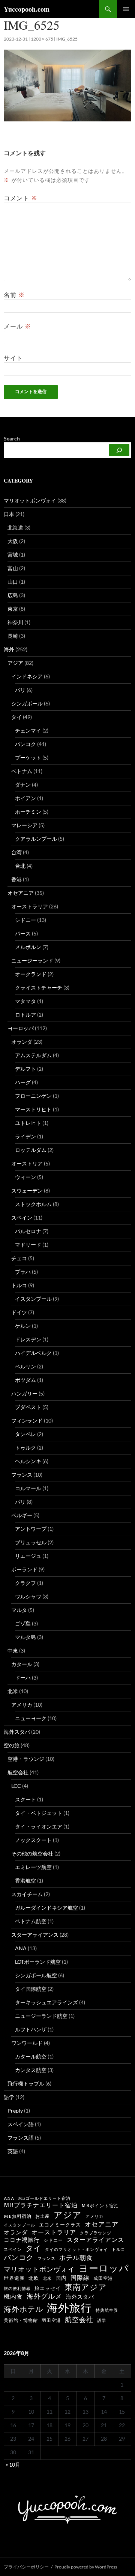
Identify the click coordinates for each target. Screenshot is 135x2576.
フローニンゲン (33, 1096)
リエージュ (28, 1556)
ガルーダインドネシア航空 (46, 1908)
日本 (9, 514)
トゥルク (25, 1448)
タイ (16, 717)
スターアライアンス (35, 1935)
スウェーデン (27, 1190)
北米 (13, 1691)
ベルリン (25, 1366)
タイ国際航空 (31, 1989)
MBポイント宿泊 (100, 2206)
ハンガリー (24, 1393)
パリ (20, 1502)
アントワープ (31, 1529)
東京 (13, 609)
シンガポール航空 (36, 1975)
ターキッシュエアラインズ (46, 2002)
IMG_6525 (67, 39)
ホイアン (25, 798)
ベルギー (22, 1515)
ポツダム (25, 1380)
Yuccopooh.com (27, 9)
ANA (21, 1948)
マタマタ (25, 1001)
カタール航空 (31, 2056)
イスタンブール (33, 1299)
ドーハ (23, 1678)
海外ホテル (23, 2309)
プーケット (28, 758)
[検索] (119, 450)
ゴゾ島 (23, 1623)
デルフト (25, 1069)
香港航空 (25, 1881)
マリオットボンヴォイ (30, 500)
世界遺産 (14, 2278)
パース (23, 933)
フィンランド (27, 1420)
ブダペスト (28, 1407)
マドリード (28, 1245)
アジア (15, 663)
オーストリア (27, 1163)
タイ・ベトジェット (39, 1813)
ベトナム (22, 771)
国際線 (80, 2278)
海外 (9, 649)
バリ (20, 690)
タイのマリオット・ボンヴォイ (76, 2249)
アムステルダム (33, 1055)
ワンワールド (27, 2043)
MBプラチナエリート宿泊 (41, 2205)
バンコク (25, 744)
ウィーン (25, 1177)
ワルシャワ (28, 1596)
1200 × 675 (42, 39)
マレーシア (24, 825)
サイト (13, 358)
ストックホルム (33, 1204)
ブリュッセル (31, 1542)
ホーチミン (28, 812)
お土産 (43, 2216)
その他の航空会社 (32, 1853)
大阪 (13, 541)
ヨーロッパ (21, 1028)
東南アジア (86, 2287)
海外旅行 (69, 2308)
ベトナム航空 (31, 1921)
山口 (13, 582)
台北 (20, 866)
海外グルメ (44, 2296)
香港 (16, 879)
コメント (21, 198)
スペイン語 (21, 2124)
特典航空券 (107, 2310)
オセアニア (21, 893)
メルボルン (28, 947)
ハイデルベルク (33, 1353)
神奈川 (15, 622)
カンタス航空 (31, 2070)
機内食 (13, 2297)
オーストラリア (30, 906)
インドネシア (27, 676)
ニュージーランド (32, 960)
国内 (61, 2278)
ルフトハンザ (31, 2029)
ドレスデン (28, 1339)
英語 (13, 2151)
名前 (14, 295)
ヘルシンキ (28, 1461)
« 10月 (13, 2465)
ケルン (23, 1326)
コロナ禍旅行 (22, 2240)
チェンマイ (28, 730)
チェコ (19, 1258)
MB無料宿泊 (18, 2216)
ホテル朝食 (76, 2258)
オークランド (31, 974)
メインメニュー (126, 9)
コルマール (28, 1488)
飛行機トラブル (26, 2083)
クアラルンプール (36, 839)
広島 (13, 595)
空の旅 (12, 1745)
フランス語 (21, 2138)
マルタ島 (25, 1637)
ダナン (23, 785)
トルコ (19, 1285)
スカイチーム (27, 1894)
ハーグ (23, 1082)
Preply (15, 2111)
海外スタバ (17, 1732)
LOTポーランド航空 (38, 1962)
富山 (13, 568)
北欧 (34, 2278)
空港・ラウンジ (26, 1759)
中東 (13, 1650)
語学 (9, 2097)
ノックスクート (33, 1840)
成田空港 (103, 2278)
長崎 (13, 636)
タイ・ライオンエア (39, 1826)
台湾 (16, 852)
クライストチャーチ (39, 988)
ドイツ (19, 1312)
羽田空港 (51, 2320)
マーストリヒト (33, 1109)
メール (17, 326)
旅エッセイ (48, 2288)
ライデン (25, 1136)
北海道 (15, 527)
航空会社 (18, 1772)
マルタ (19, 1610)
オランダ (22, 1042)
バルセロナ (28, 1231)
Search (12, 438)
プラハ (23, 1272)
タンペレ (25, 1434)
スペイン (22, 1218)
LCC (16, 1786)
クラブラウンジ (96, 2233)
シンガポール (27, 703)
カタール (22, 1664)
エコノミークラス (60, 2225)
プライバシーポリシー (26, 2567)
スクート (25, 1799)
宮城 (13, 555)
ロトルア (25, 1015)
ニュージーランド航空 (41, 2016)
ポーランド (24, 1569)
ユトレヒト (28, 1123)
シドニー (25, 920)
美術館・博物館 (21, 2320)
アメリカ (22, 1705)
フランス (22, 1475)
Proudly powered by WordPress (86, 2567)
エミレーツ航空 (33, 1867)
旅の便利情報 (17, 2288)
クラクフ (25, 1583)
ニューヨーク (31, 1718)
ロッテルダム (31, 1150)
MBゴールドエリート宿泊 (44, 2198)
